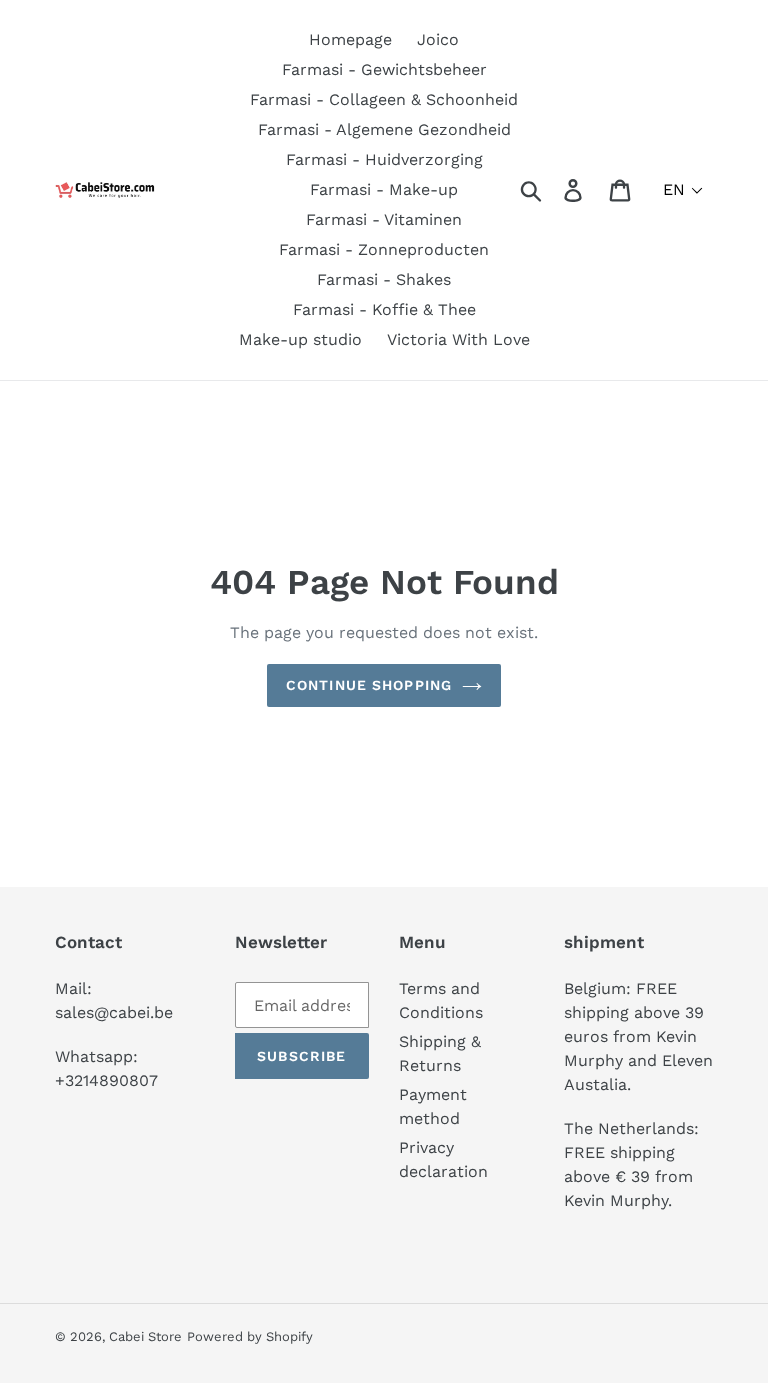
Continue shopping (369, 685)
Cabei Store (145, 1336)
